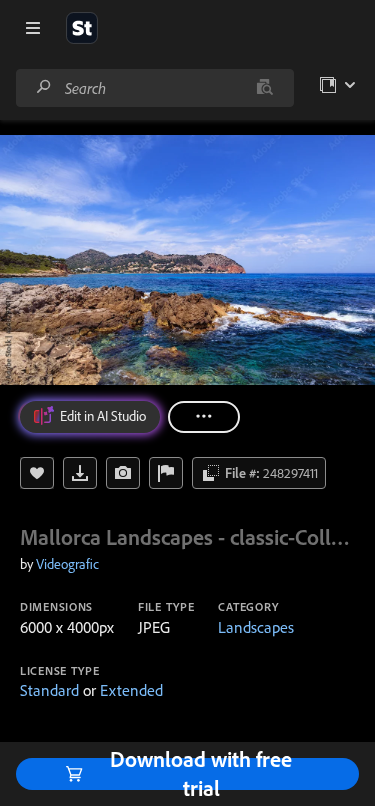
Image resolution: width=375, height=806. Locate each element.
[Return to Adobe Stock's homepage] (82, 28)
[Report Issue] (166, 473)
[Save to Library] (37, 473)
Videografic (67, 564)
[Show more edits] (204, 417)
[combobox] (154, 88)
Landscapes (256, 627)
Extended (131, 690)
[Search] (44, 87)
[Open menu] (33, 28)
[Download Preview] (80, 473)
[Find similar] (264, 88)
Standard (49, 690)
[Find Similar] (123, 473)
